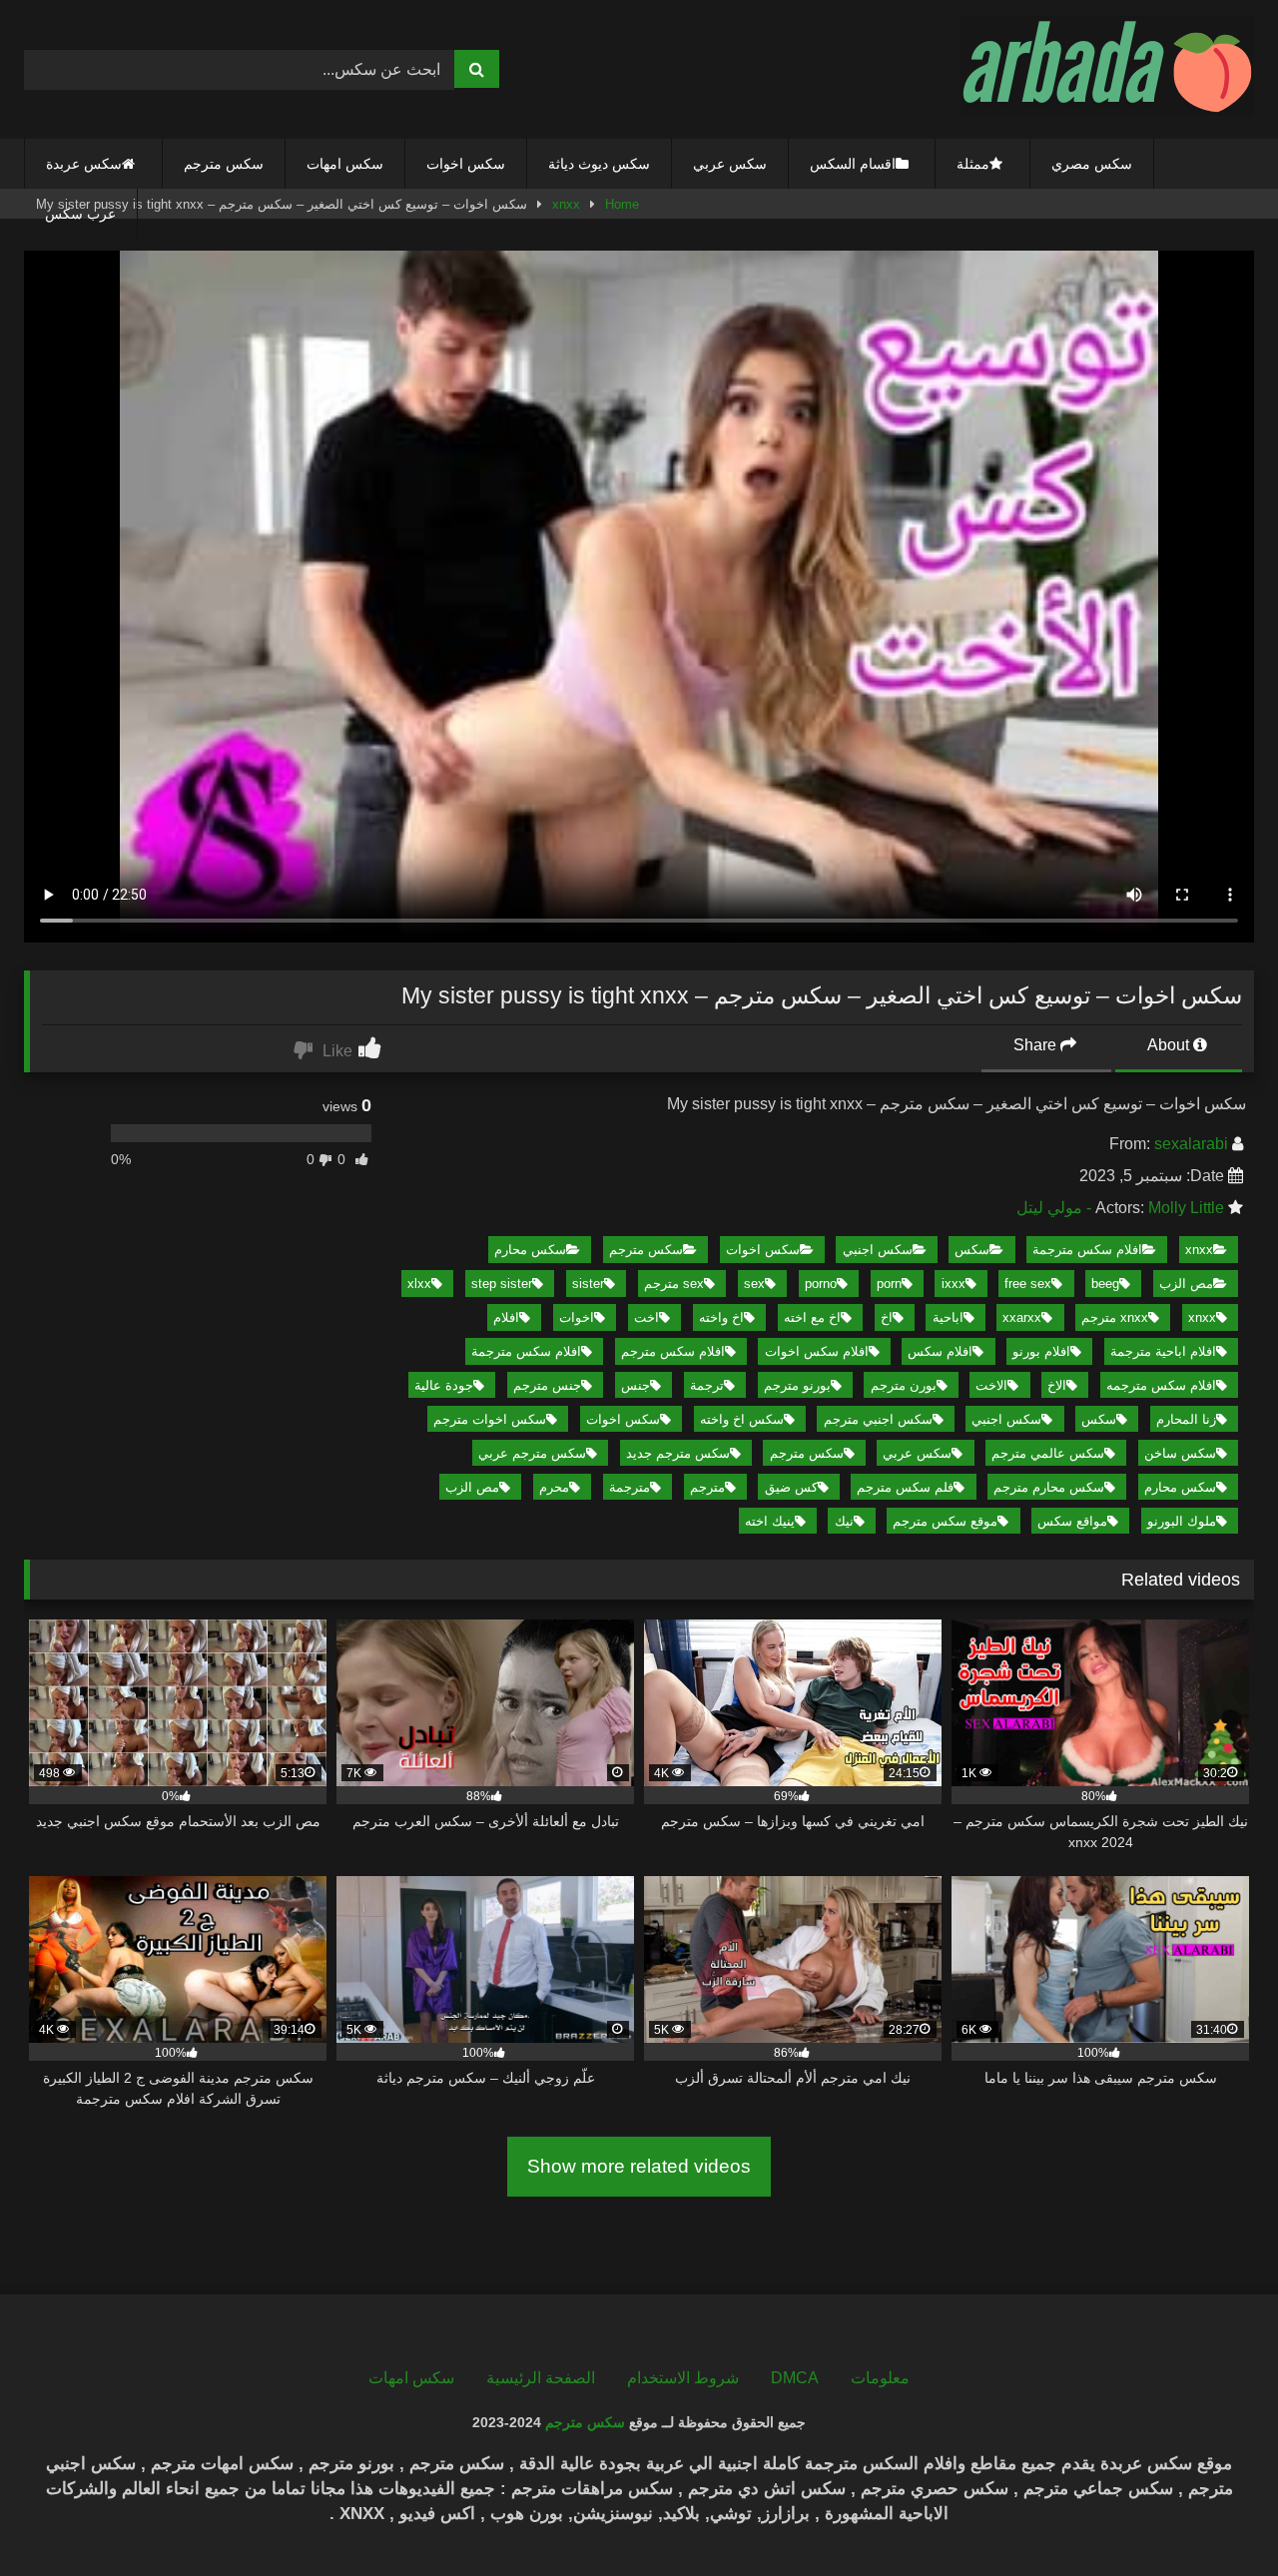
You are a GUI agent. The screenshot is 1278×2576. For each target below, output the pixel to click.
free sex (1028, 1284)
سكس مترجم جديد (678, 1453)
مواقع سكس (1072, 1521)
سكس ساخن (1180, 1453)
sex (754, 1284)
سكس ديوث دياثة (599, 164)
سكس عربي (730, 164)
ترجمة (707, 1385)
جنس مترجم (547, 1385)
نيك (844, 1521)
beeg (1105, 1284)
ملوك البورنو (1182, 1521)
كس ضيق (791, 1487)
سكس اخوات (466, 164)
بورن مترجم (904, 1385)
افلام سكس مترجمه (1161, 1385)
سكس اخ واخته (742, 1419)
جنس (636, 1385)
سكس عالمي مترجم (1048, 1453)
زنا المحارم (1186, 1419)
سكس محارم (530, 1250)
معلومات (880, 2378)
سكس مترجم (224, 164)
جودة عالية (444, 1385)
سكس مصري (1092, 164)
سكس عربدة (84, 164)
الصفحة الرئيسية (541, 2378)
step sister (502, 1284)
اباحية (948, 1317)
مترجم (707, 1487)
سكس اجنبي (878, 1250)
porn (889, 1284)
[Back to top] (1216, 2517)
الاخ (1057, 1385)
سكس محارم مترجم (1049, 1487)
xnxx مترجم (1115, 1317)
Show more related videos (639, 2166)
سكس (972, 1250)
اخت (646, 1317)
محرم (554, 1487)
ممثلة (973, 164)
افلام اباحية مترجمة (1163, 1351)
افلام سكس (940, 1351)
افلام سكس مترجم (673, 1351)
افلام (506, 1317)
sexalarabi (1191, 1144)
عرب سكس (80, 214)
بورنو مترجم (797, 1385)
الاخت (991, 1385)
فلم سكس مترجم (905, 1487)
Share (1037, 1045)
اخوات (577, 1317)
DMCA (795, 2378)
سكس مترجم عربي (532, 1453)
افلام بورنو (1041, 1351)
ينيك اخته (770, 1521)
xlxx (419, 1284)
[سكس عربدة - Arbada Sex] (1107, 69)
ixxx (954, 1284)
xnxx (1199, 1250)
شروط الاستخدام (683, 2378)
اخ (887, 1317)
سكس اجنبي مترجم (878, 1419)
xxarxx (1022, 1317)
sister (588, 1284)
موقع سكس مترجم (945, 1521)
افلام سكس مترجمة (1087, 1250)
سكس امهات (345, 164)
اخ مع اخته (812, 1317)
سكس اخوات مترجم (490, 1419)
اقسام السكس (853, 164)
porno (821, 1284)
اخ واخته (721, 1317)
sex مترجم (674, 1284)
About (1170, 1045)
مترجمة (630, 1487)
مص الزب (1186, 1284)
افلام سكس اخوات (817, 1351)
